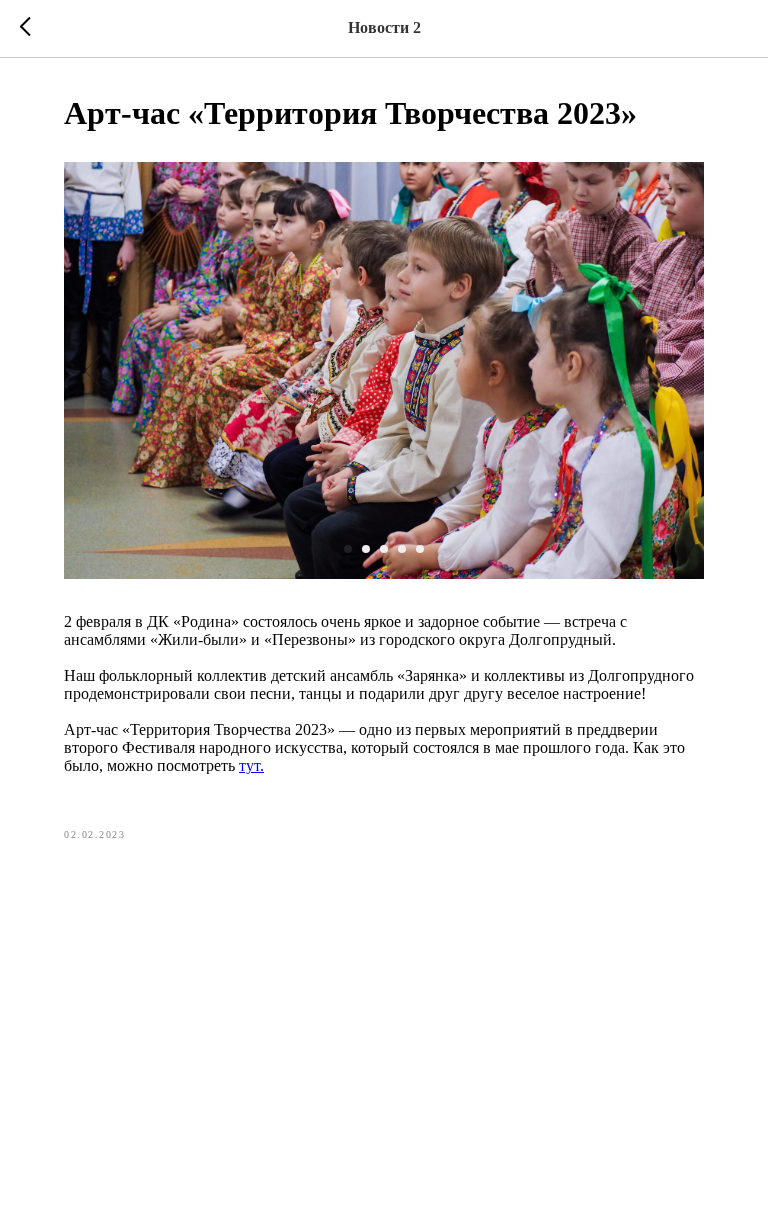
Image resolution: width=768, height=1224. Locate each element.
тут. (251, 765)
